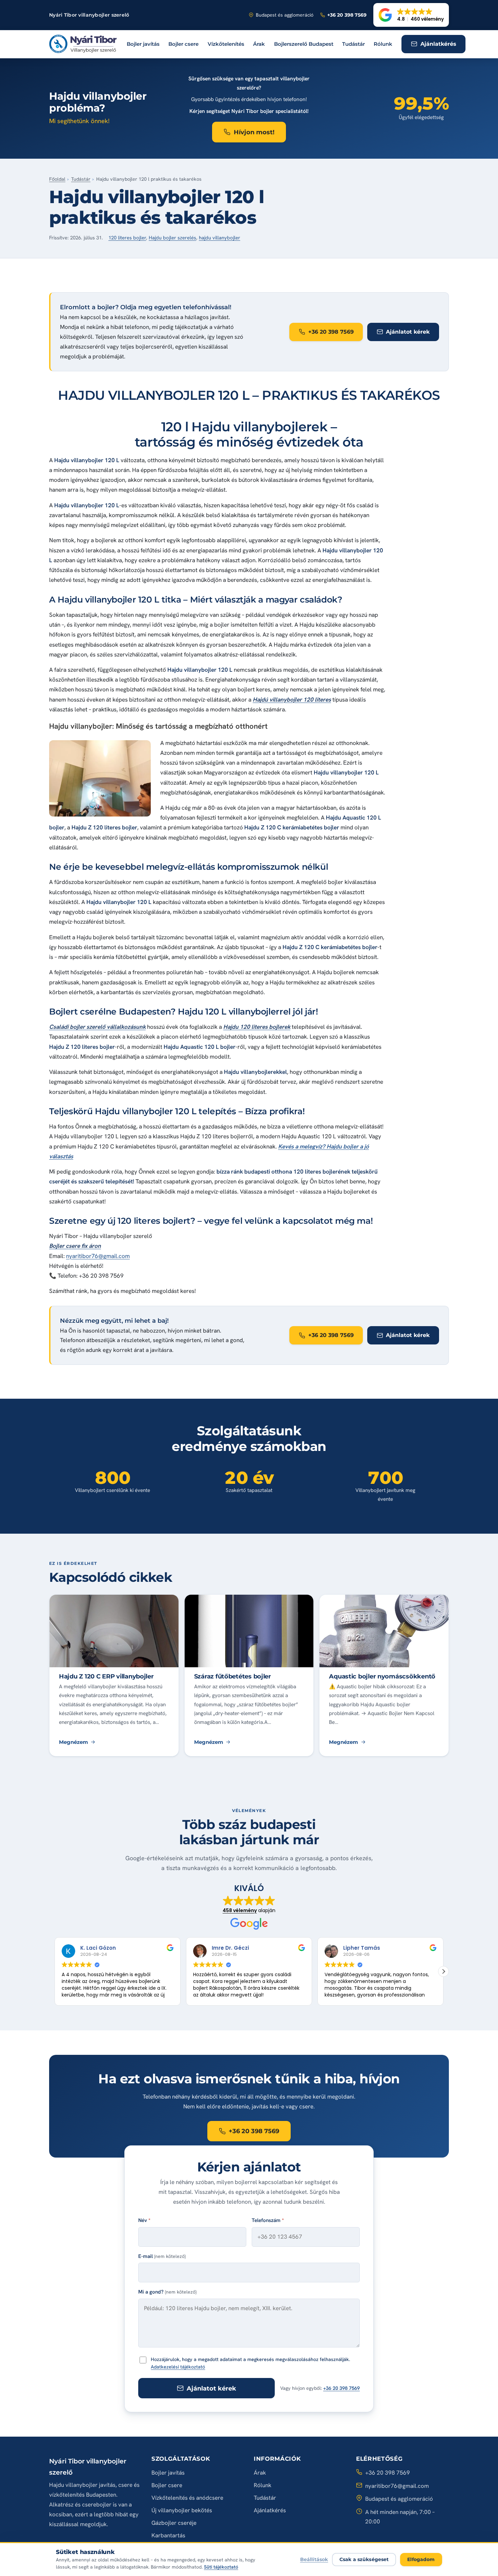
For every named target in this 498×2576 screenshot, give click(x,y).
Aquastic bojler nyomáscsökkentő (382, 1676)
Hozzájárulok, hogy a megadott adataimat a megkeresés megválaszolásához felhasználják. (250, 2363)
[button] (411, 15)
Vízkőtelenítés (226, 44)
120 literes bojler (127, 238)
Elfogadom (421, 2559)
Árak (259, 44)
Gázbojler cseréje (174, 2523)
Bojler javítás (143, 44)
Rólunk (383, 44)
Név (144, 2220)
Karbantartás (168, 2535)
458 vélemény (240, 1910)
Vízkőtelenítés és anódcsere (187, 2498)
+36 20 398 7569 (341, 2388)
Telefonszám (268, 2220)
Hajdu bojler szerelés (172, 238)
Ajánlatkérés (270, 2510)
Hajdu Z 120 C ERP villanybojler (106, 1676)
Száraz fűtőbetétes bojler (233, 1676)
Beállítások (314, 2559)
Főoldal (57, 179)
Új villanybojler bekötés (182, 2510)
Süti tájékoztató (221, 2567)
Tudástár (354, 44)
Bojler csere (183, 44)
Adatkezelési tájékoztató (178, 2367)
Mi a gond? (167, 2292)
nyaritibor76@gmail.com (98, 1256)
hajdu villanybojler (220, 238)
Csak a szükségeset (364, 2559)
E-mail (162, 2256)
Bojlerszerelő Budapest (304, 44)
